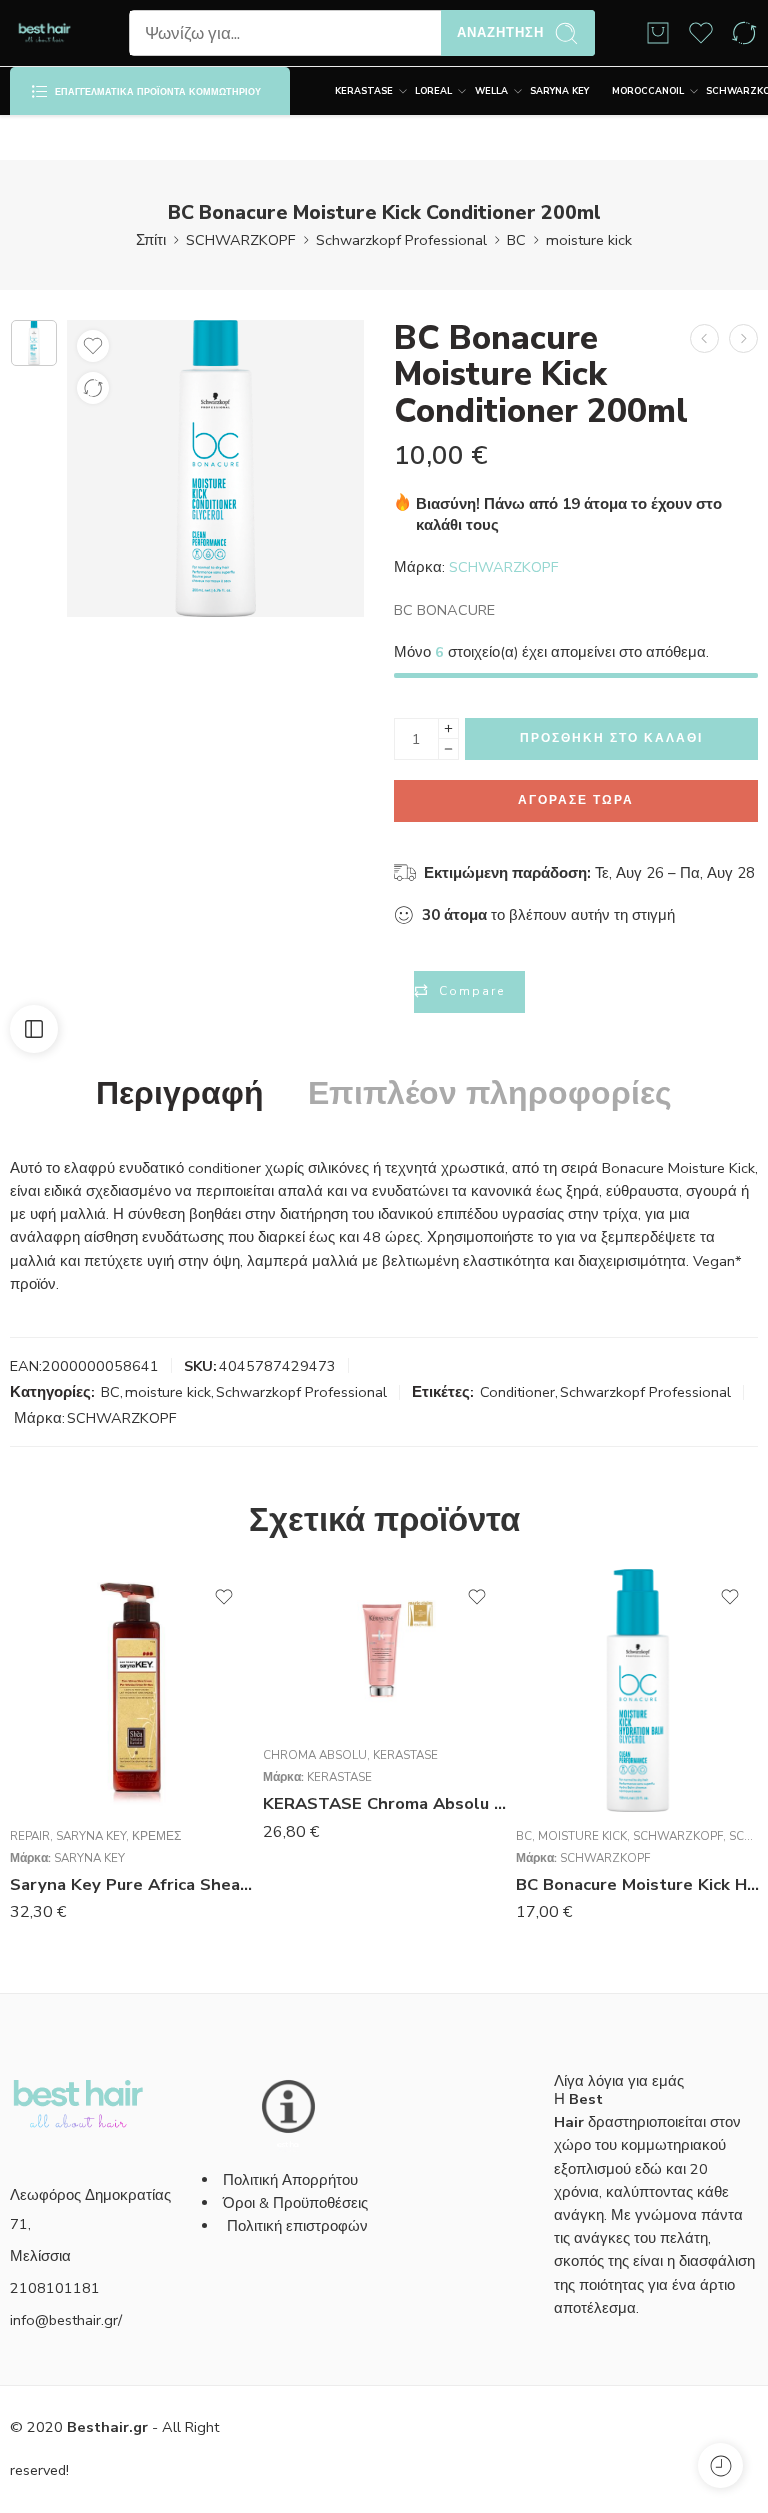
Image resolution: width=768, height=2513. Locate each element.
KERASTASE (364, 91)
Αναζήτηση (500, 33)
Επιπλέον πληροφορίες (490, 1094)
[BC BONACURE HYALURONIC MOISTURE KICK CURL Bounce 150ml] (743, 338)
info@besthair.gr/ (66, 2320)
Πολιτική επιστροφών (299, 2226)
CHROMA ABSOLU (315, 1755)
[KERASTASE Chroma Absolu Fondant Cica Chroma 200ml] (384, 1650)
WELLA (491, 91)
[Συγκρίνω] (93, 388)
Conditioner (517, 1392)
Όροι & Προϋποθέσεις (295, 2203)
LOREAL (433, 91)
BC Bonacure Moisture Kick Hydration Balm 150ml (637, 1884)
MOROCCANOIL (648, 91)
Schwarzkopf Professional (401, 240)
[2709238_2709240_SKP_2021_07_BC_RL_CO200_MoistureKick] (34, 343)
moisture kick (589, 240)
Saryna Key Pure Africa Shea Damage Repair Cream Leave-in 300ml (131, 1884)
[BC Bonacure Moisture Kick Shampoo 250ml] (704, 338)
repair (30, 1836)
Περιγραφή (180, 1094)
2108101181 (55, 2288)
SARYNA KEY (559, 91)
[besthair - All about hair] (44, 33)
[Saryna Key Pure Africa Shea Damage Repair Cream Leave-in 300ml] (131, 1690)
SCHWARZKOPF (241, 240)
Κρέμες (156, 1836)
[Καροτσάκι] (658, 33)
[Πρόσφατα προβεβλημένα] (720, 2465)
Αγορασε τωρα (576, 800)
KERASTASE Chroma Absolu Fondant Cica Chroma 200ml (384, 1803)
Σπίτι (151, 240)
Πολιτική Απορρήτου (290, 2180)
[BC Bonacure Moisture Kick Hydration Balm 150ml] (637, 1690)
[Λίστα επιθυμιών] (93, 346)
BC (516, 240)
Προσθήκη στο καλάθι (611, 738)
